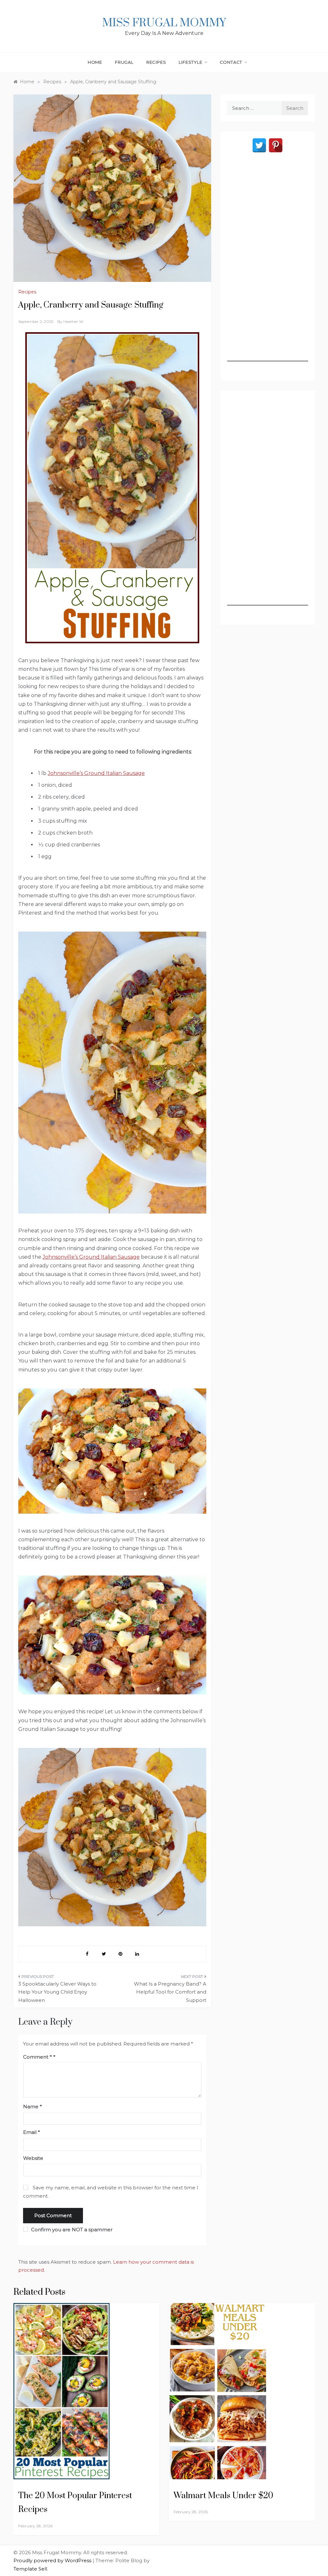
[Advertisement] (268, 265)
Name (33, 2107)
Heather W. (74, 321)
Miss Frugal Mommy (164, 23)
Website (33, 2158)
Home (95, 62)
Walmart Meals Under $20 (223, 2496)
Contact (231, 62)
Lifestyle (190, 62)
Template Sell (30, 2569)
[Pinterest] (276, 145)
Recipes (156, 62)
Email (32, 2132)
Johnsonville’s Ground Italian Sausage (96, 773)
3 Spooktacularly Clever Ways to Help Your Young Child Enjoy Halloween (57, 1992)
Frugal (124, 62)
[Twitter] (259, 145)
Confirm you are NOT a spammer (71, 2230)
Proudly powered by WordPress (53, 2560)
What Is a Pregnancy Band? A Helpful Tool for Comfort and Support (170, 1992)
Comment (37, 2057)
